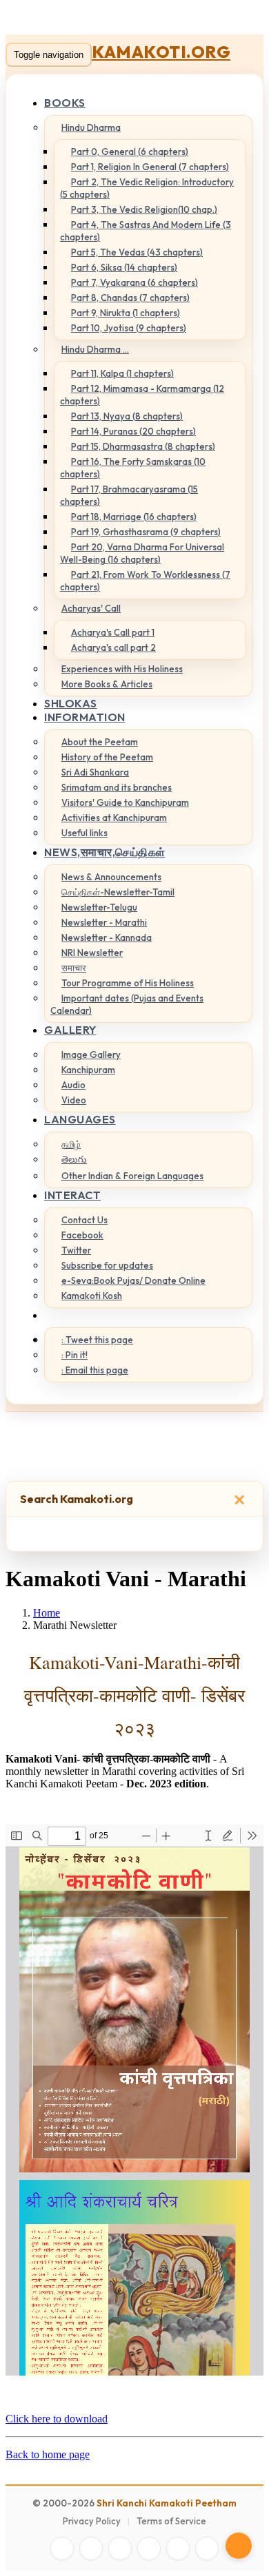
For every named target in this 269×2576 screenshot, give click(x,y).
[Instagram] (120, 2548)
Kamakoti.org (161, 52)
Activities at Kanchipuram (114, 818)
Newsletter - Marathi (104, 922)
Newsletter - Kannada (107, 937)
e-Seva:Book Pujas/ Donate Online (133, 1280)
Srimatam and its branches (117, 787)
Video (74, 1100)
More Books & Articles (107, 684)
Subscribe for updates (107, 1265)
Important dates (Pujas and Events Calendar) (127, 1004)
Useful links (84, 833)
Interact (72, 1195)
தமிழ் (71, 1144)
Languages (80, 1119)
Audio (73, 1085)
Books (65, 103)
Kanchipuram (88, 1070)
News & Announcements (111, 877)
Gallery (70, 1030)
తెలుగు (74, 1159)
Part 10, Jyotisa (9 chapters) (129, 328)
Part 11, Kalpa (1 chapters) (122, 373)
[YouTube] (149, 2548)
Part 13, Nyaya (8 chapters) (127, 416)
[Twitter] (91, 2548)
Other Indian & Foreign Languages (132, 1176)
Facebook (82, 1235)
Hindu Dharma (91, 127)
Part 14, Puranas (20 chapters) (133, 431)
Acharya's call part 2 (113, 647)
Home (47, 1613)
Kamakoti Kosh (92, 1296)
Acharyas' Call (91, 608)
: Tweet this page (97, 1340)
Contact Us (84, 1220)
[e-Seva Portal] (207, 2548)
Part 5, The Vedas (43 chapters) (137, 252)
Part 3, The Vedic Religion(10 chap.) (144, 209)
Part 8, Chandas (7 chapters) (130, 298)
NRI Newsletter (92, 953)
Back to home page (48, 2454)
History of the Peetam (107, 757)
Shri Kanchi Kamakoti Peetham (167, 2503)
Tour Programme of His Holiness (128, 983)
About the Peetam (100, 742)
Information (85, 717)
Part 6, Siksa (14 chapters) (124, 267)
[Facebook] (62, 2548)
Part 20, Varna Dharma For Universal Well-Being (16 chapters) (142, 553)
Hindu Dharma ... (95, 349)
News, (105, 852)
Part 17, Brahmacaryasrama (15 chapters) (129, 495)
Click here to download (57, 2419)
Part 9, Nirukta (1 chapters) (126, 313)
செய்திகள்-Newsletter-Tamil (118, 892)
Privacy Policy (92, 2521)
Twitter (76, 1250)
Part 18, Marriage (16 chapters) (134, 517)
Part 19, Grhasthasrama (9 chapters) (146, 532)
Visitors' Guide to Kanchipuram (125, 802)
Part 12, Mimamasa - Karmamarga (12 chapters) (142, 395)
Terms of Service (171, 2521)
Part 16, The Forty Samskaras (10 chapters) (133, 468)
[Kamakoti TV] (178, 2548)
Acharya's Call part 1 (113, 632)
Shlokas (71, 703)
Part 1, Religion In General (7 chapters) (150, 167)
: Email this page (95, 1370)
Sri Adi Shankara (95, 772)
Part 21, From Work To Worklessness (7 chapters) (145, 581)
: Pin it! (74, 1355)
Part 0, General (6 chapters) (130, 152)
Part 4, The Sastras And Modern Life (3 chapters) (146, 231)
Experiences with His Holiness (122, 669)
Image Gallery (91, 1055)
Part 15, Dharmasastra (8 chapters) (143, 446)
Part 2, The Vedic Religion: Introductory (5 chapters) (147, 188)
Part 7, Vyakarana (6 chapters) (134, 282)
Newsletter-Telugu (99, 907)
